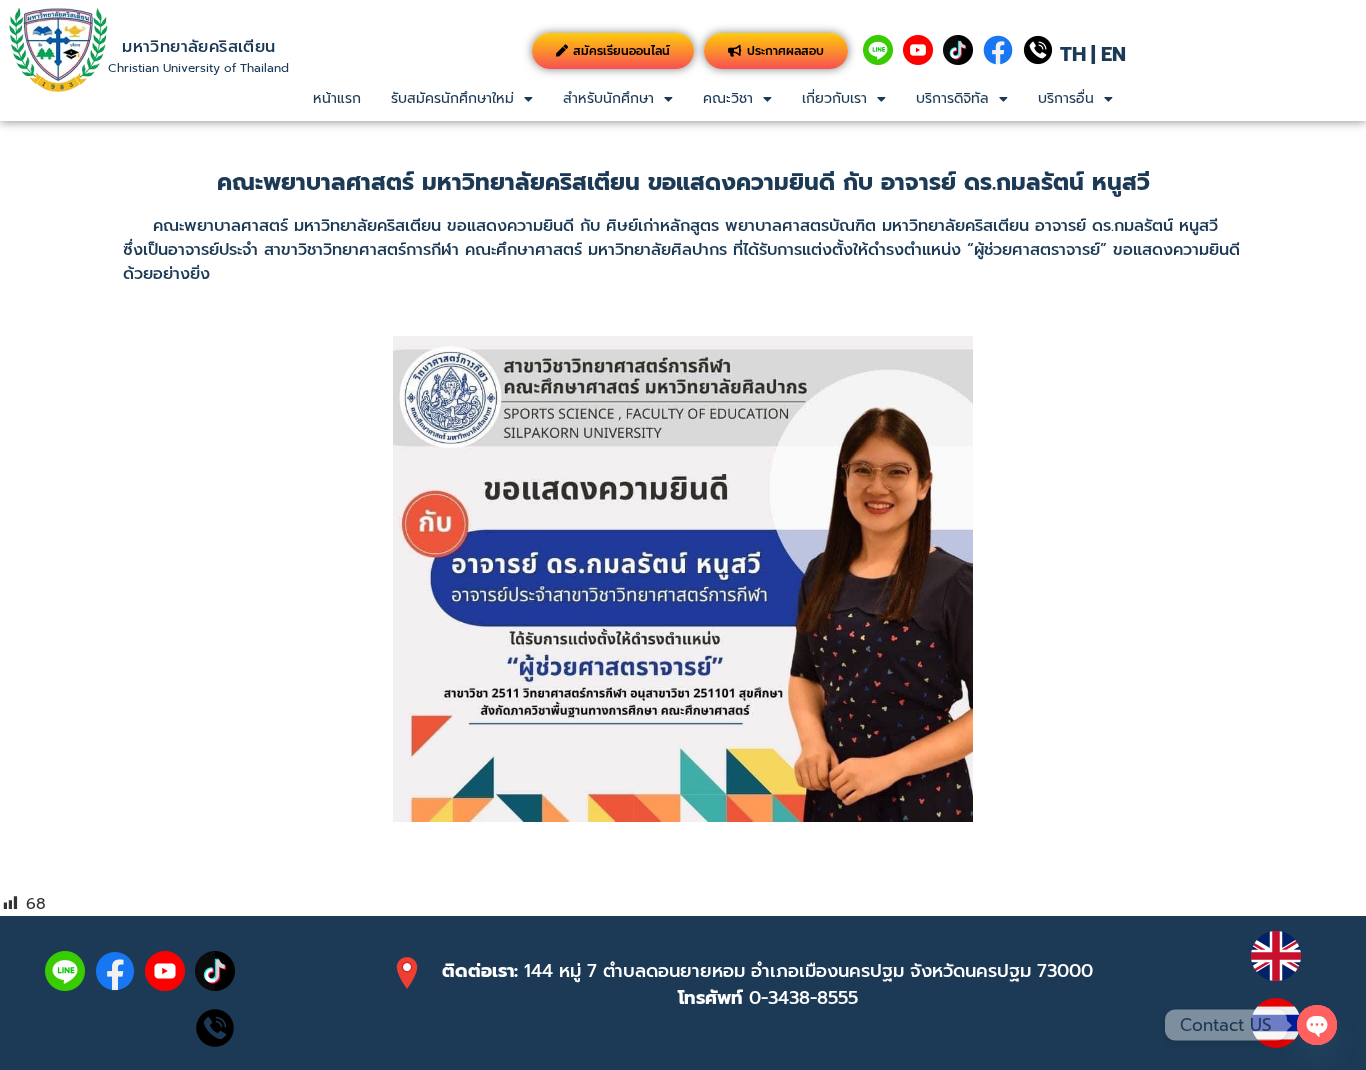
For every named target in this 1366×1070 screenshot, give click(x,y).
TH (1073, 54)
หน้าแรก (337, 98)
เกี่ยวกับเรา (834, 98)
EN (1113, 54)
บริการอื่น (1066, 98)
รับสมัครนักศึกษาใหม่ (452, 98)
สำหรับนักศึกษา (608, 98)
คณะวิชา (728, 98)
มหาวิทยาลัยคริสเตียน (198, 47)
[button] (462, 99)
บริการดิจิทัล (952, 98)
